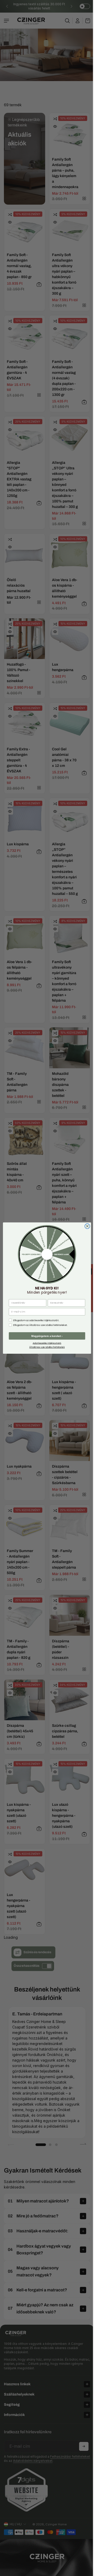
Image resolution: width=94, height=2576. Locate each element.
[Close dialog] (86, 1226)
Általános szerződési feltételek (46, 1347)
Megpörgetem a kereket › (46, 1336)
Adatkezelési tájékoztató (46, 1343)
